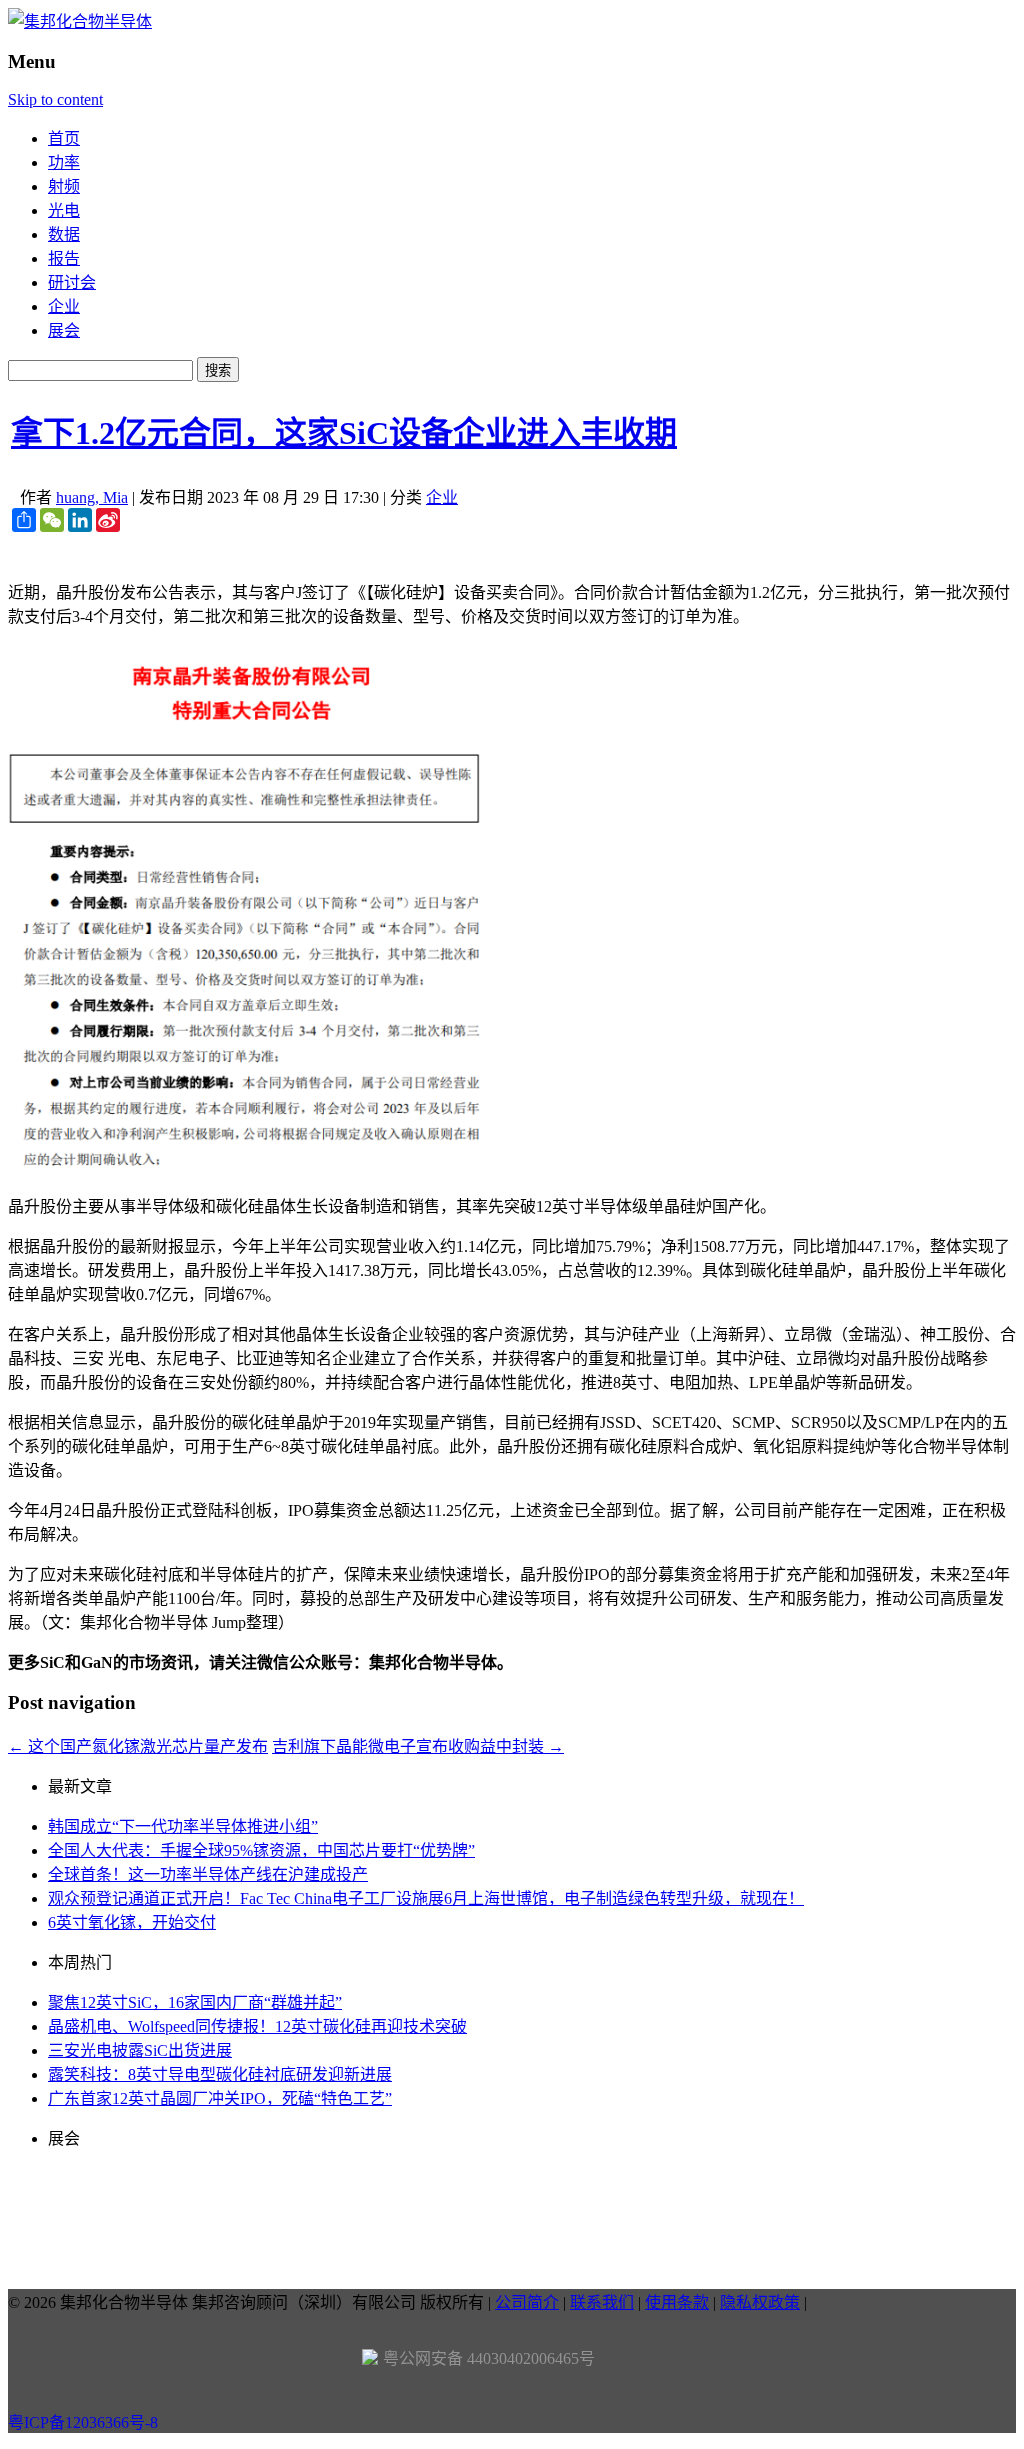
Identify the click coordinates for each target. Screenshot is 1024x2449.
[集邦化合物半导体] (80, 21)
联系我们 (602, 2302)
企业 (64, 306)
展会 (64, 330)
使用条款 (677, 2302)
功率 (64, 162)
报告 (64, 258)
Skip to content (55, 99)
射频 (64, 186)
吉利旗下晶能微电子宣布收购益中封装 (418, 1746)
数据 (64, 234)
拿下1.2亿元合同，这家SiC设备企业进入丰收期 (344, 433)
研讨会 (72, 282)
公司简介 (527, 2302)
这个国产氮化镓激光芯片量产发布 (138, 1746)
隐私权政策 (760, 2302)
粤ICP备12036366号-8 (83, 2422)
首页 (64, 138)
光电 (64, 210)
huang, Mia (92, 497)
